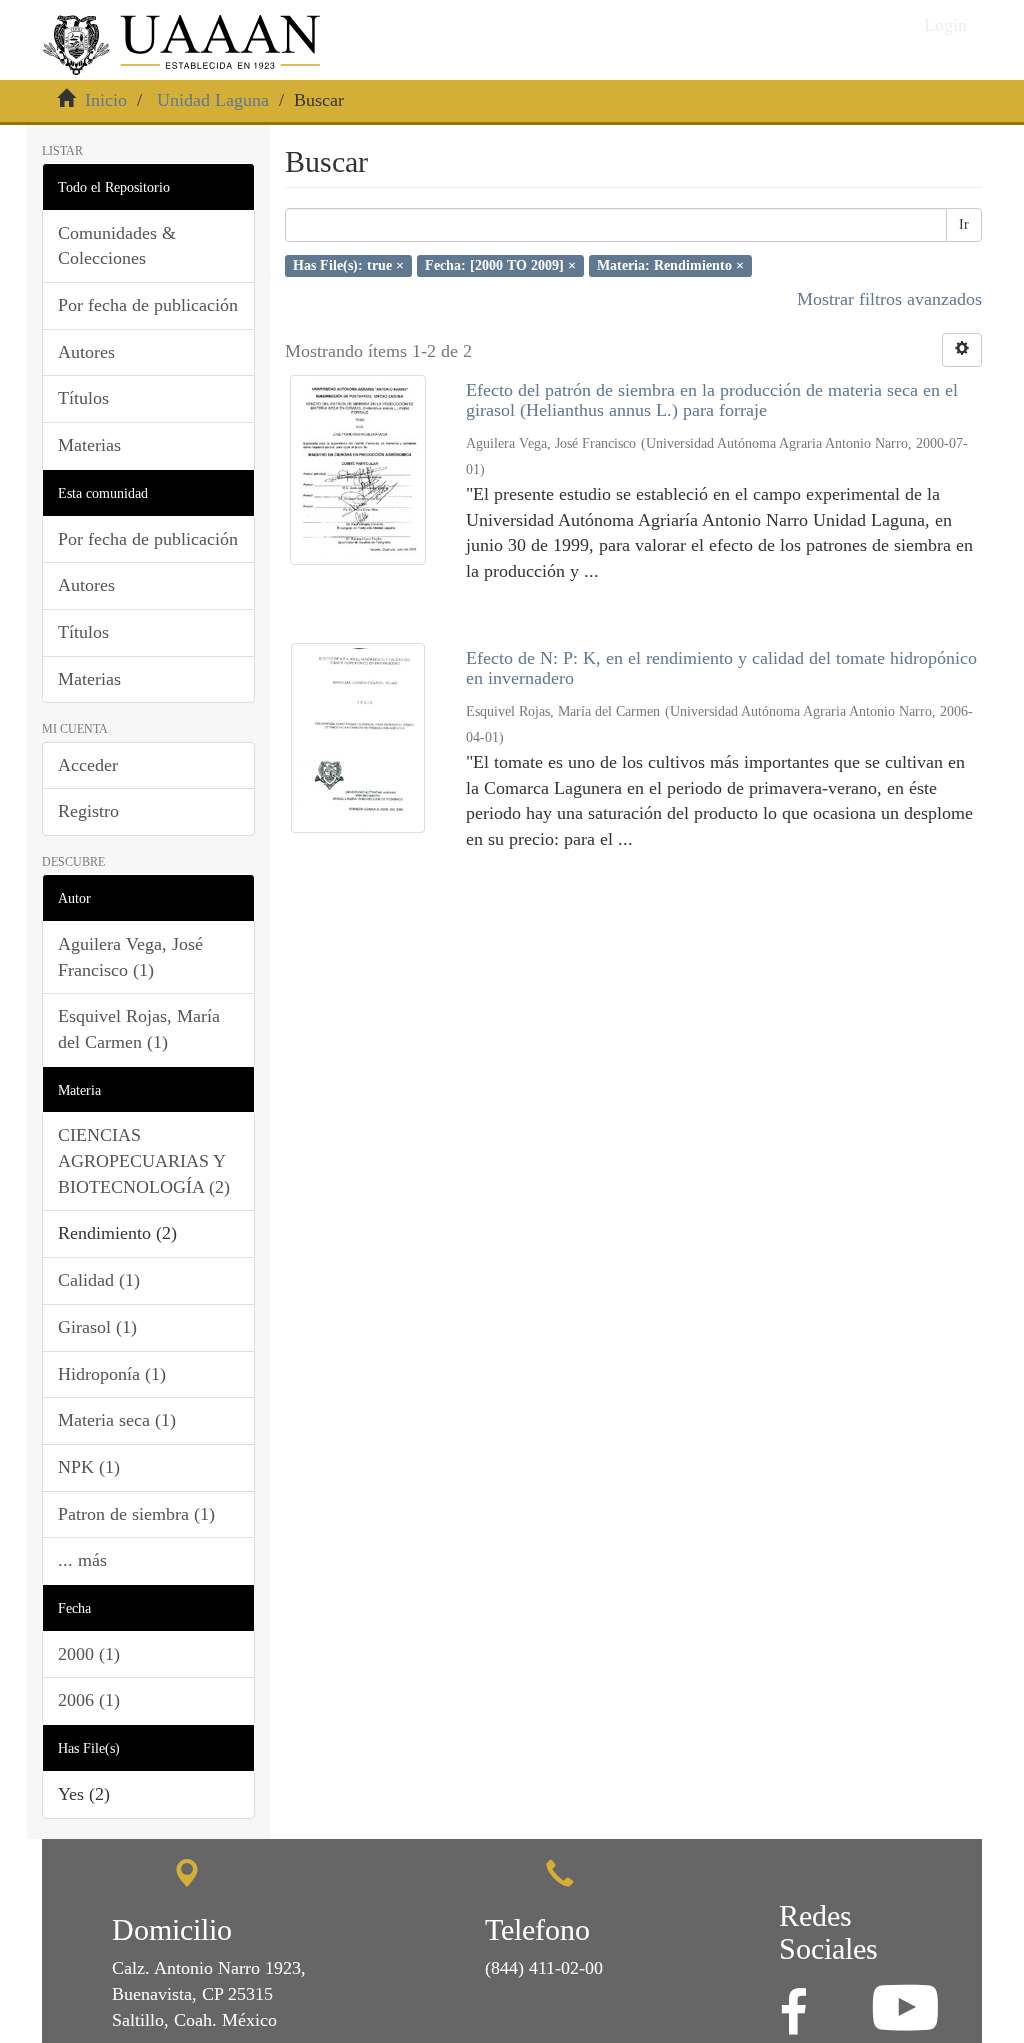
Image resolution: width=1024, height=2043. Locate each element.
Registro (88, 811)
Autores (86, 352)
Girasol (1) (97, 1327)
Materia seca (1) (117, 1420)
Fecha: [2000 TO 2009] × (500, 265)
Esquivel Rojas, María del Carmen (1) (139, 1029)
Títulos (83, 398)
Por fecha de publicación (148, 305)
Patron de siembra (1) (136, 1514)
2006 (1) (89, 1700)
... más (82, 1560)
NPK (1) (89, 1467)
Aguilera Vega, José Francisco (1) (130, 957)
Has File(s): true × (348, 265)
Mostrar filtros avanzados (889, 299)
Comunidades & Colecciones (117, 246)
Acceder (88, 765)
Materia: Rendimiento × (670, 265)
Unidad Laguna (213, 100)
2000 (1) (89, 1654)
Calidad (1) (99, 1280)
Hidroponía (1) (112, 1374)
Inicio (106, 100)
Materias (89, 445)
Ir (964, 224)
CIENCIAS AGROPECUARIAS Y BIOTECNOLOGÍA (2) (144, 1160)
